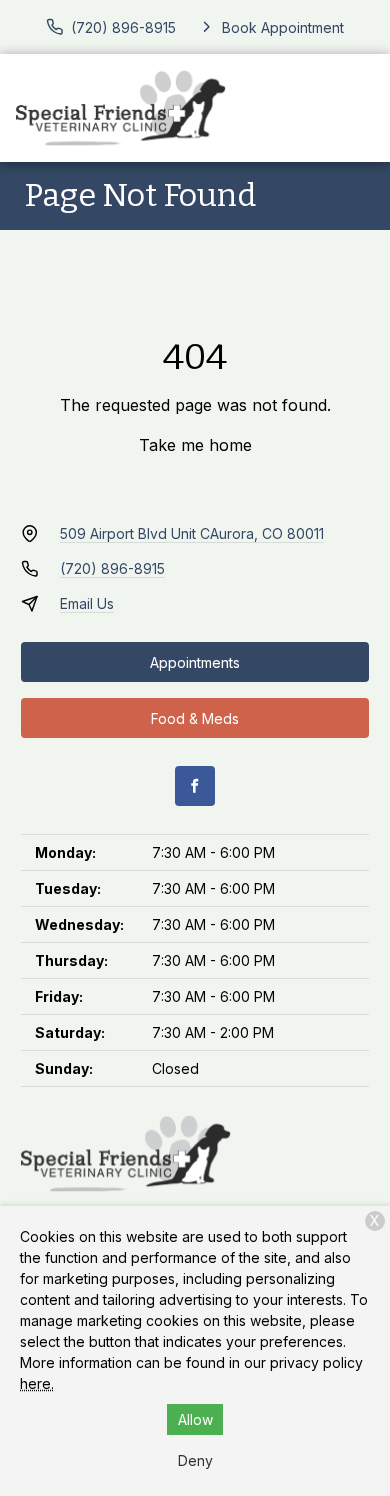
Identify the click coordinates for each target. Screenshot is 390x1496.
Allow (195, 1419)
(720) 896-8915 (112, 568)
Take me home (195, 445)
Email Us (87, 603)
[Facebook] (195, 786)
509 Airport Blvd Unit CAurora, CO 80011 (192, 533)
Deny (195, 1460)
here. (37, 1383)
